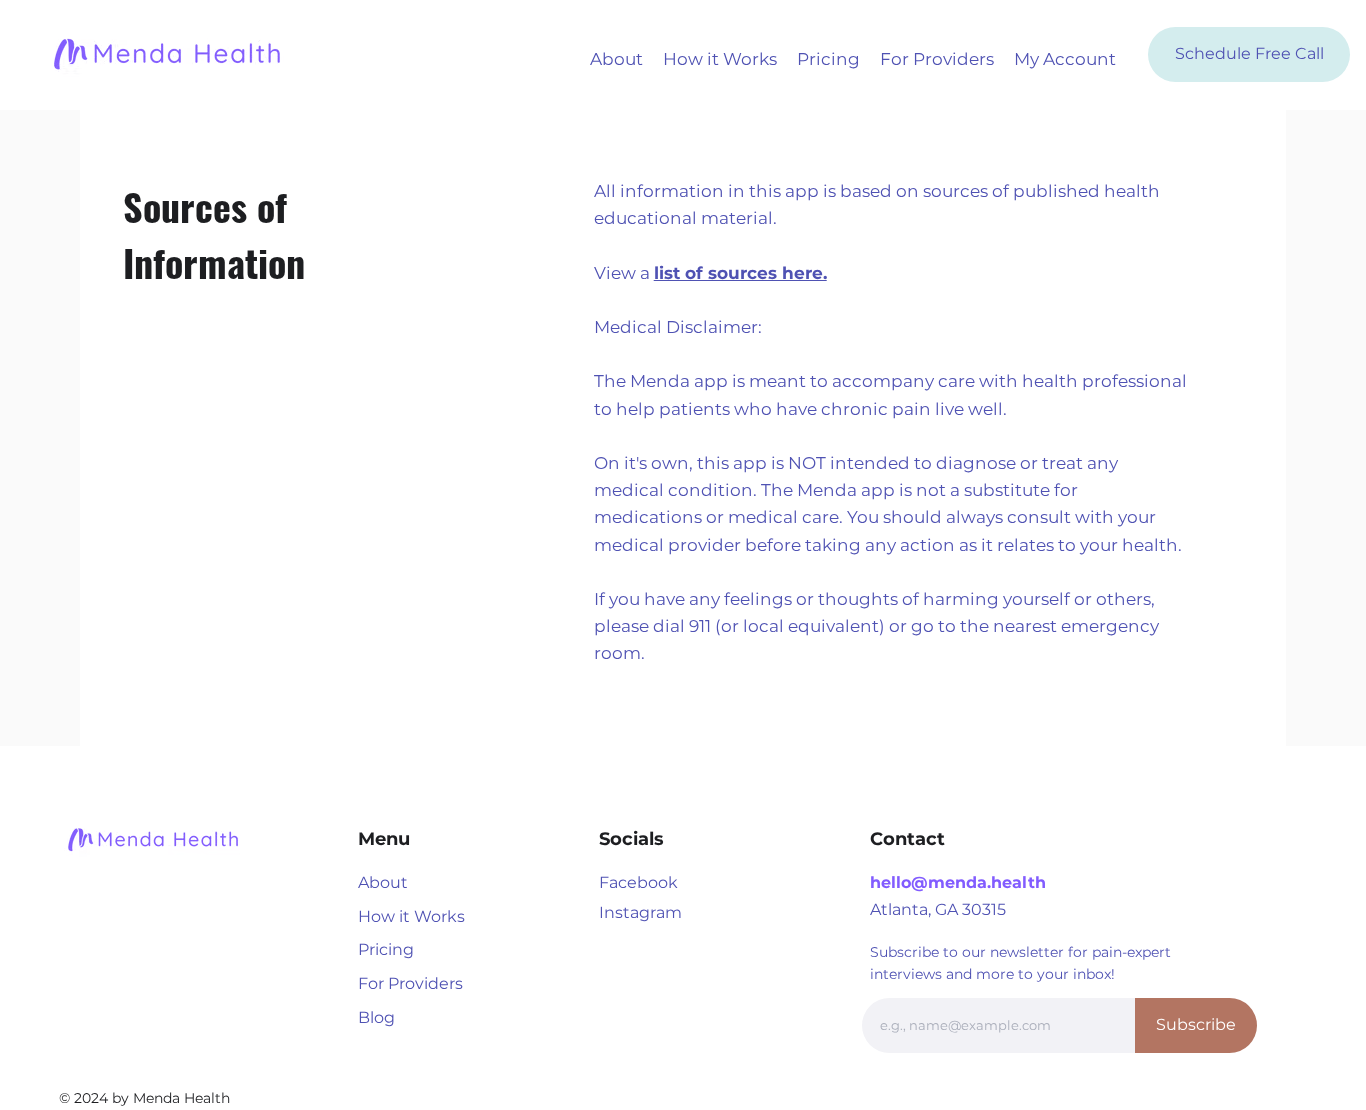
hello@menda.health (958, 882)
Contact (907, 839)
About (383, 882)
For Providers (410, 983)
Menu (384, 839)
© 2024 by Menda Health (144, 1098)
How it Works (411, 916)
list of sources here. (740, 273)
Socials (631, 839)
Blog (376, 1017)
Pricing (386, 949)
